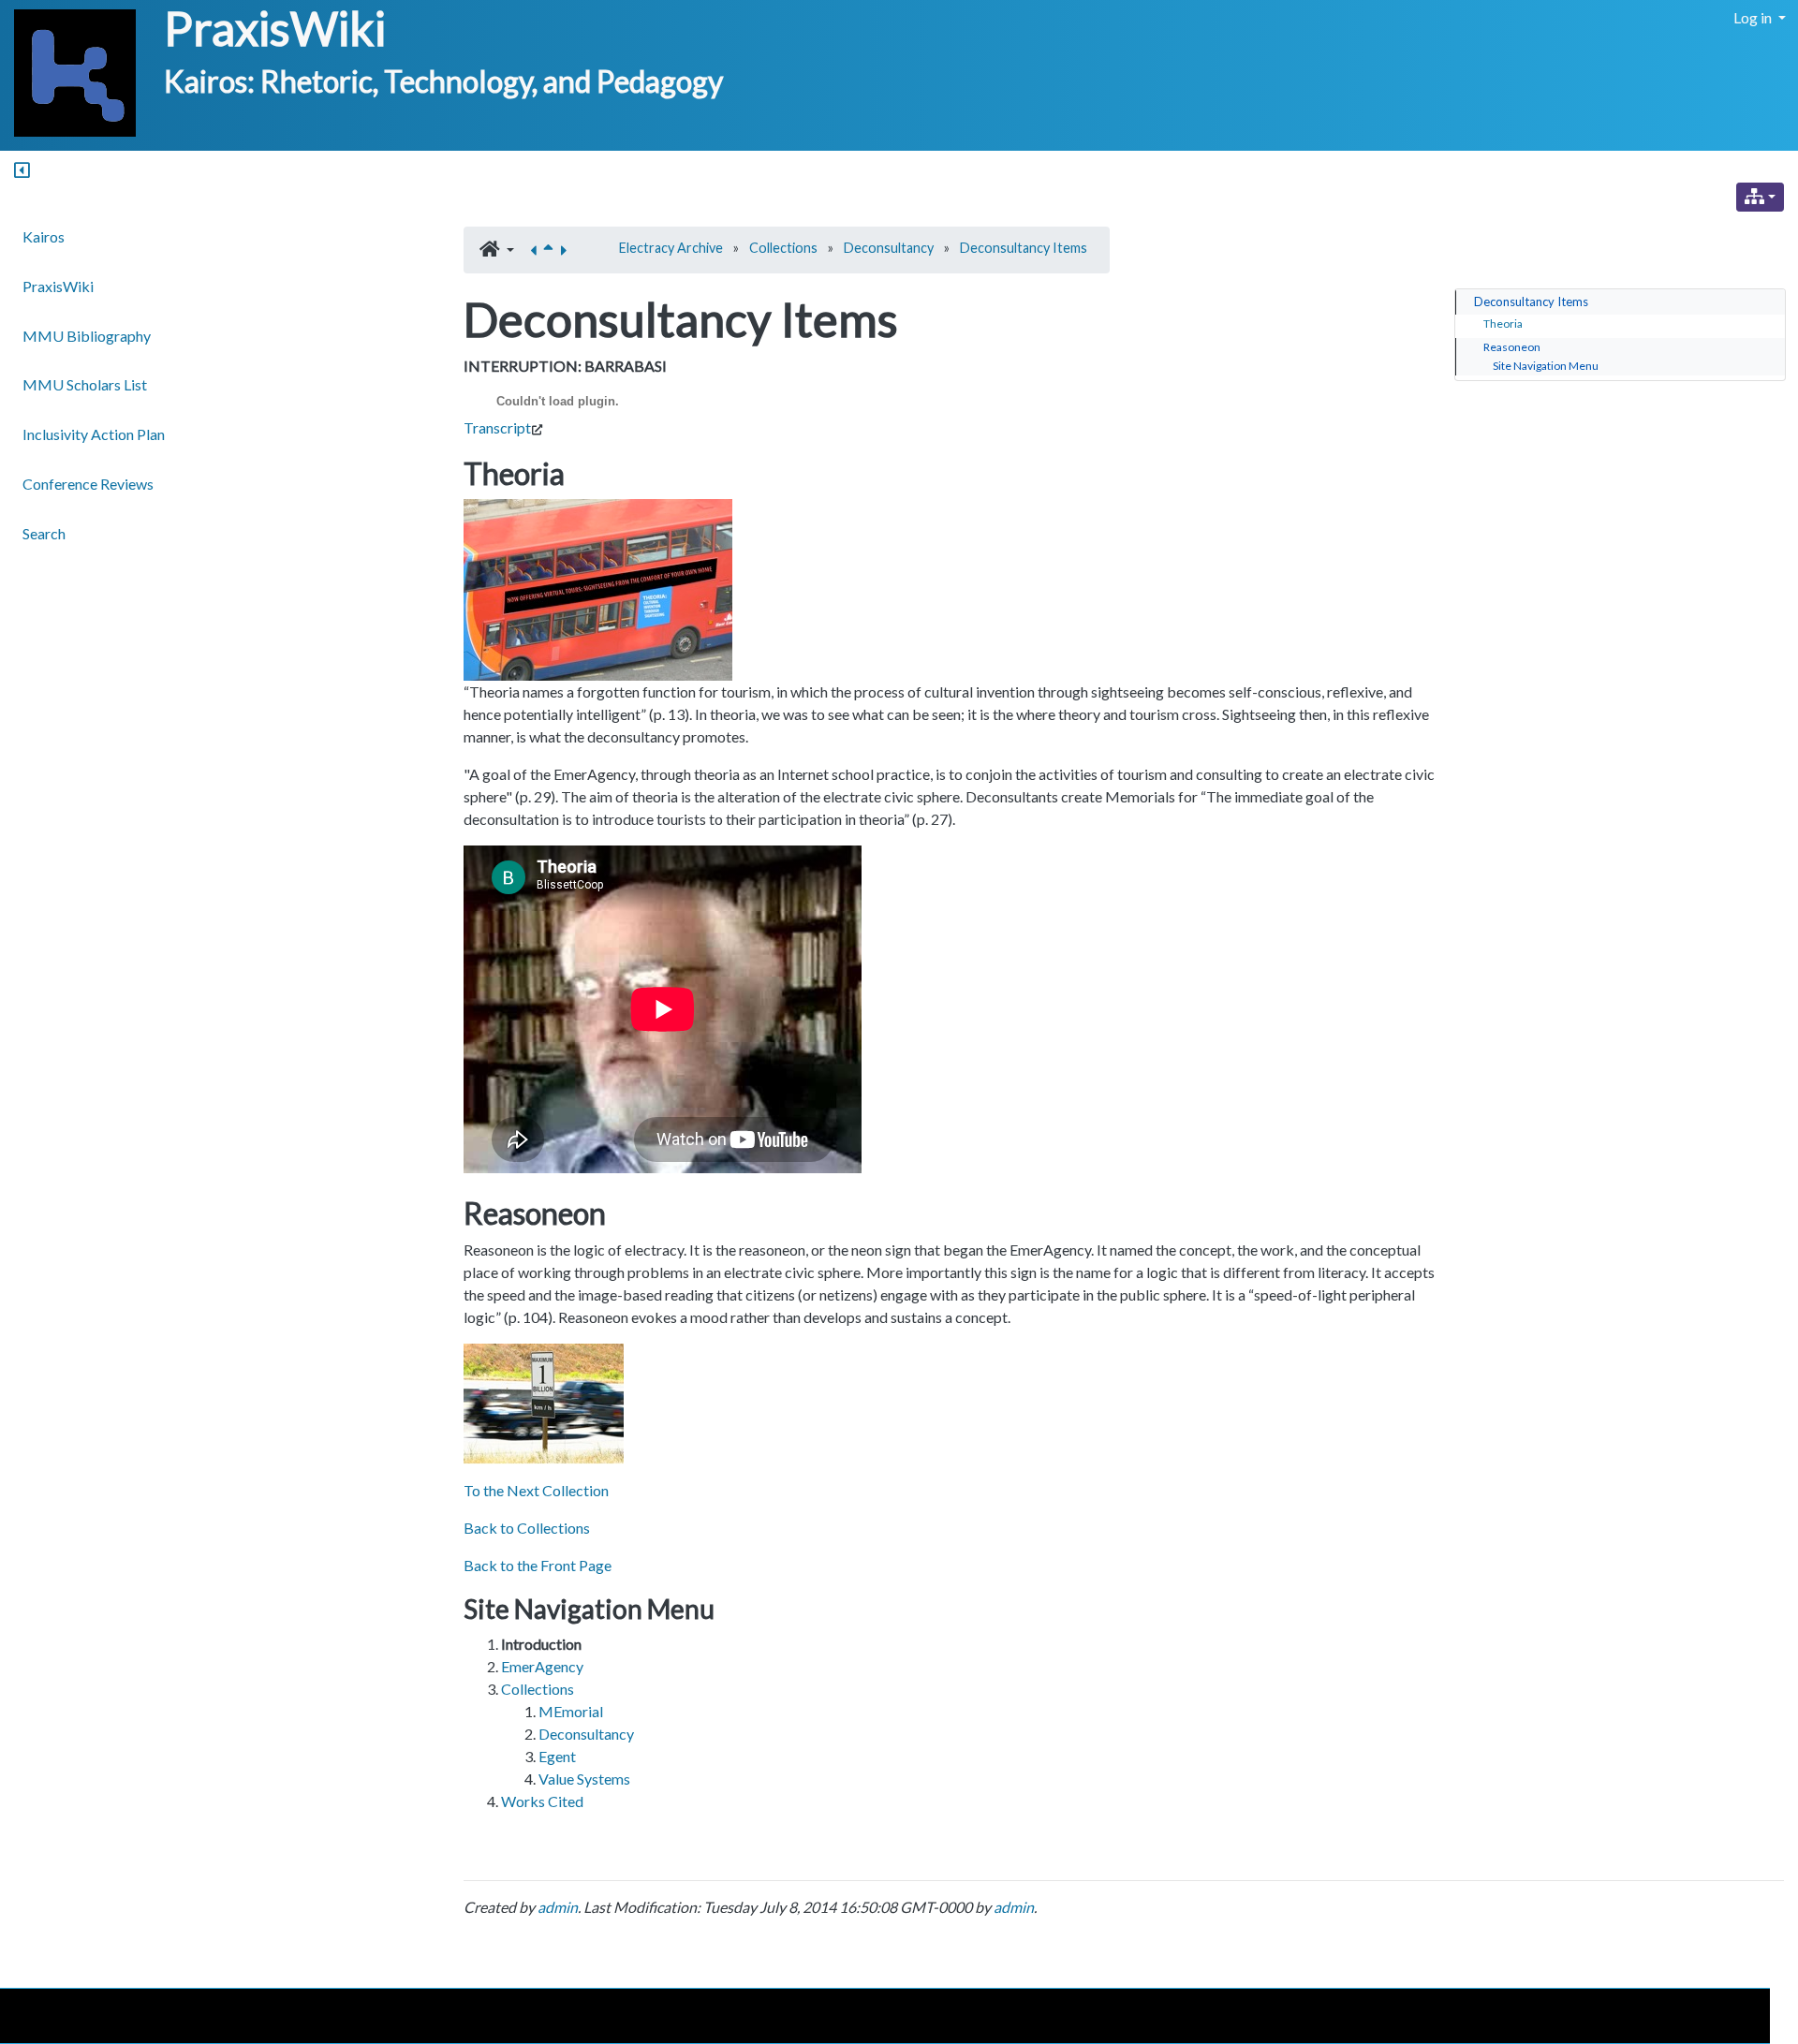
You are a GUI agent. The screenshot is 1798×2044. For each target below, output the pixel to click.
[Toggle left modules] (22, 171)
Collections (783, 248)
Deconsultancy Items (1024, 248)
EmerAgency (542, 1666)
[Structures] (1760, 197)
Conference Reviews (88, 484)
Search (44, 533)
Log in (1754, 17)
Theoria (1503, 324)
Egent (557, 1756)
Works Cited (542, 1801)
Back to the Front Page (538, 1565)
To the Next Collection (536, 1490)
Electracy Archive (671, 248)
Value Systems (584, 1779)
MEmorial (571, 1711)
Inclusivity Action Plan (94, 434)
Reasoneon (1512, 347)
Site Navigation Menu (1546, 366)
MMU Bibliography (87, 336)
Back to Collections (527, 1528)
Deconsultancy (889, 248)
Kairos (44, 236)
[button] (497, 250)
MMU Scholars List (85, 384)
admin (558, 1907)
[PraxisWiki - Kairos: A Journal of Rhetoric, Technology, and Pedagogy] (68, 74)
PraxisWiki (275, 28)
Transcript (497, 427)
